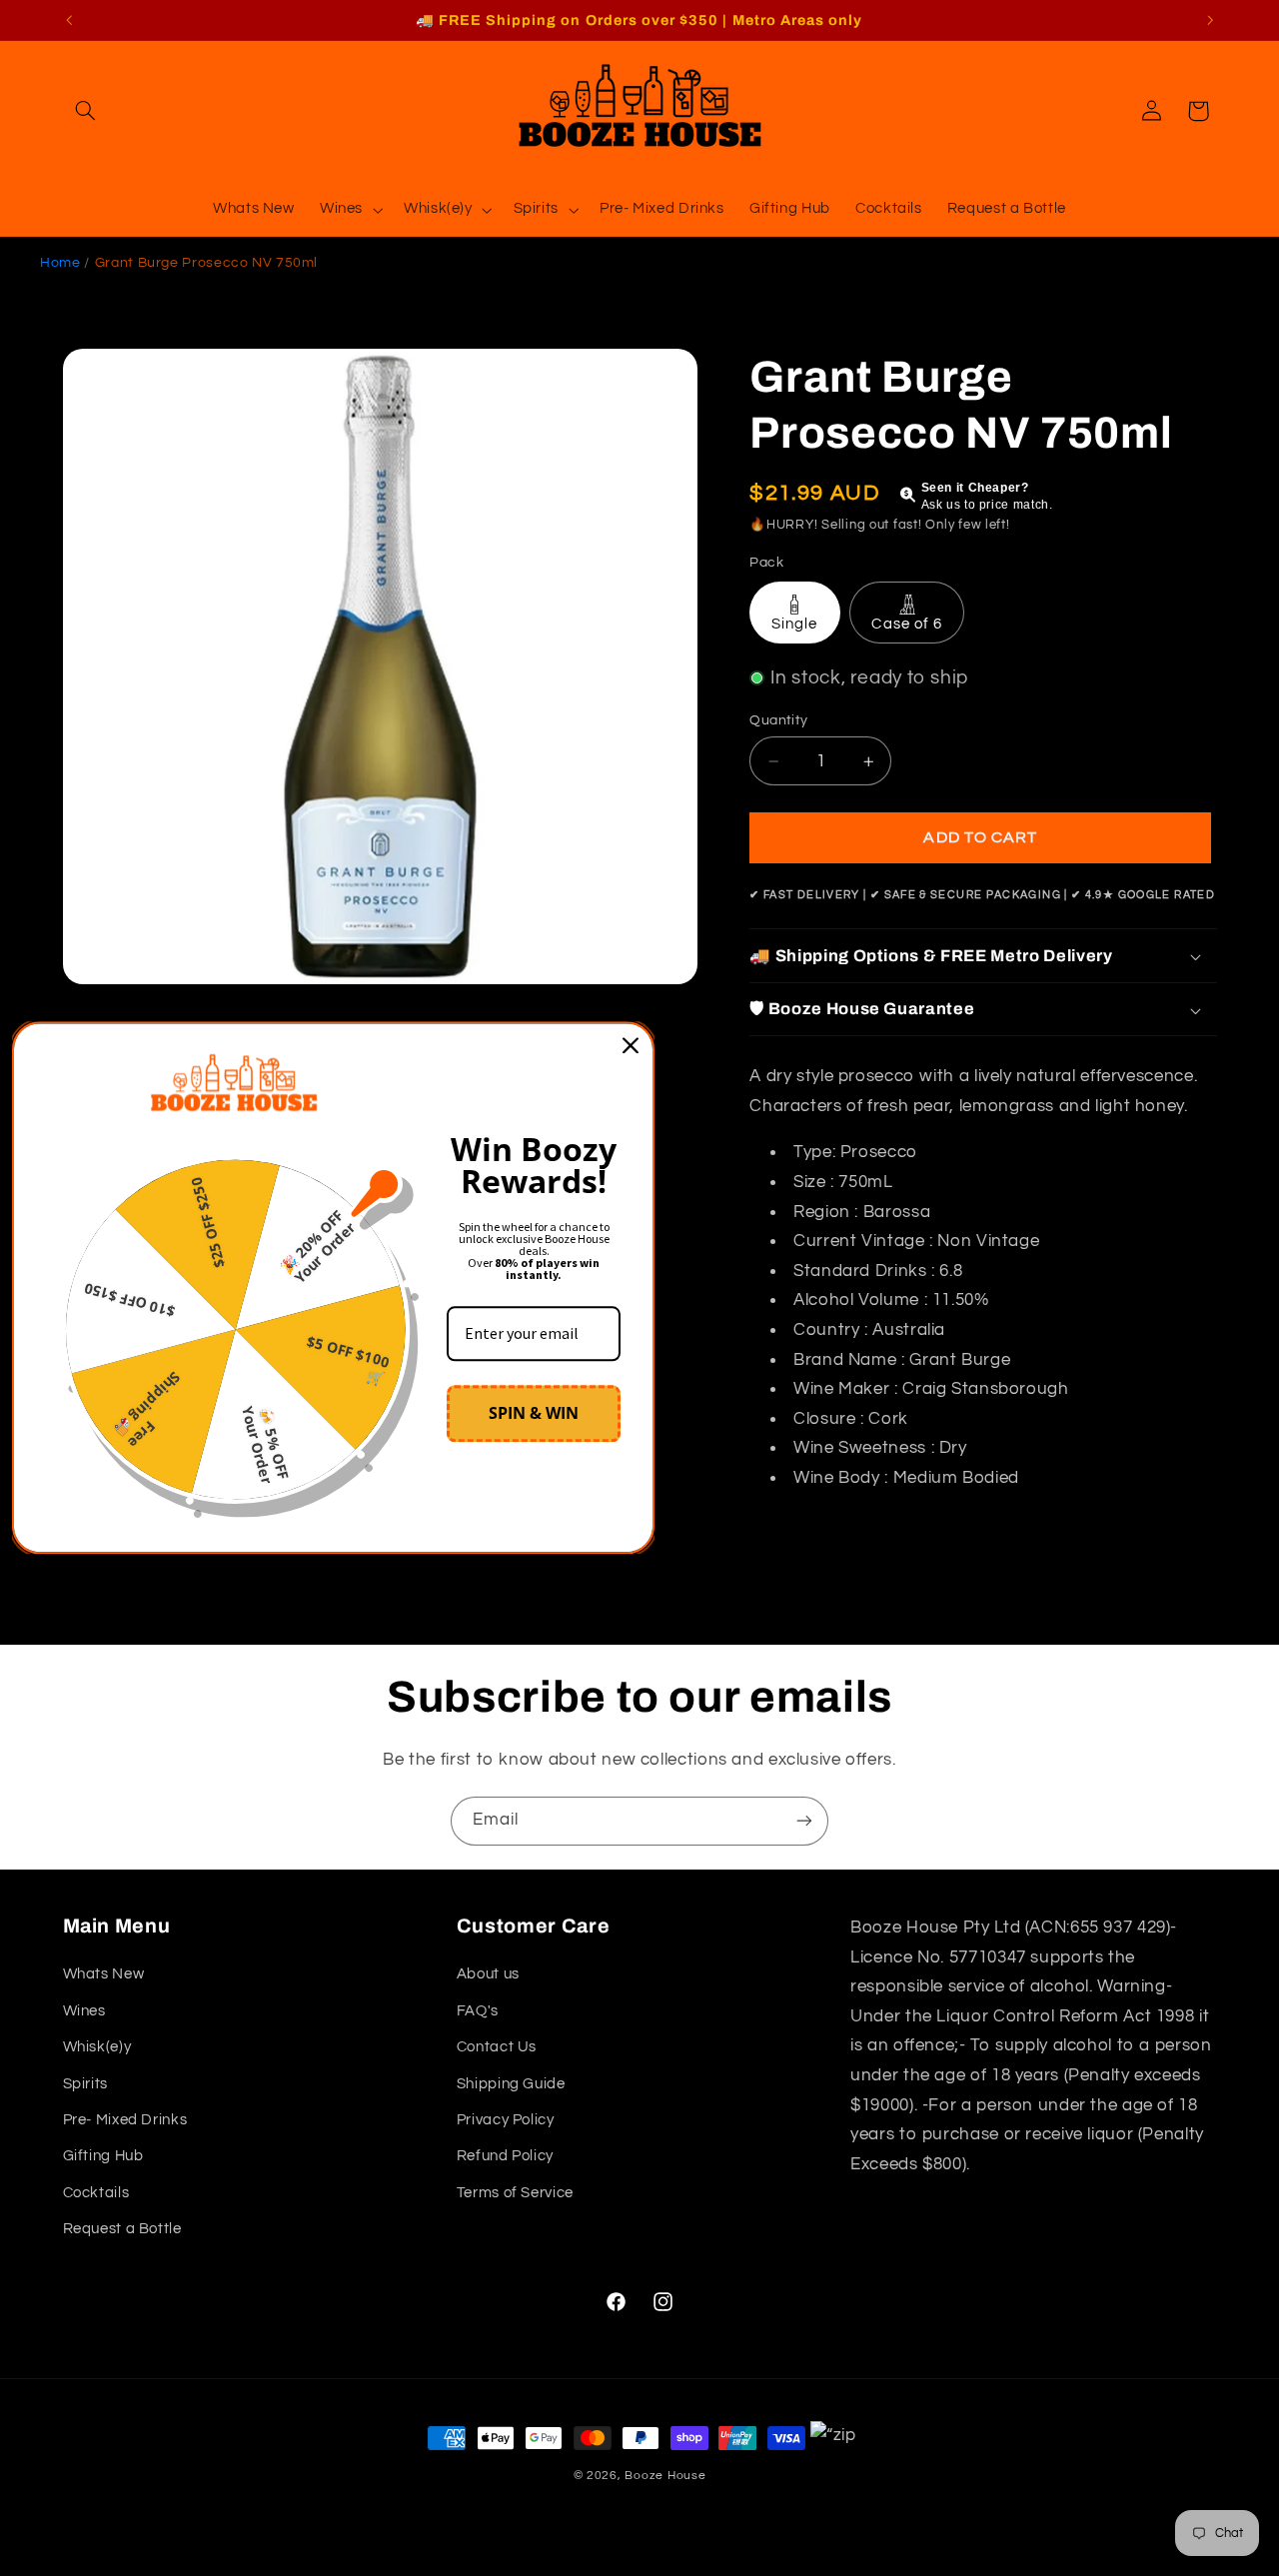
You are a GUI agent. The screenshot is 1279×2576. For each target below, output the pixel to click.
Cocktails (96, 2193)
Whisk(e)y (97, 2047)
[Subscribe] (804, 1821)
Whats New (104, 1974)
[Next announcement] (1210, 20)
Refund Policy (505, 2156)
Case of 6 (906, 624)
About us (488, 1974)
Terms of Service (515, 2193)
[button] (86, 111)
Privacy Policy (506, 2120)
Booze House (665, 2476)
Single (794, 624)
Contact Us (497, 2047)
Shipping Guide (511, 2084)
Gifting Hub (103, 2156)
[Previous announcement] (69, 20)
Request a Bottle (122, 2229)
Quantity (778, 720)
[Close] (631, 1045)
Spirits (85, 2084)
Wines (84, 2011)
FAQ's (478, 2011)
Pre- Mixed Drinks (125, 2120)
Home (60, 263)
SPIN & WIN (534, 1413)
